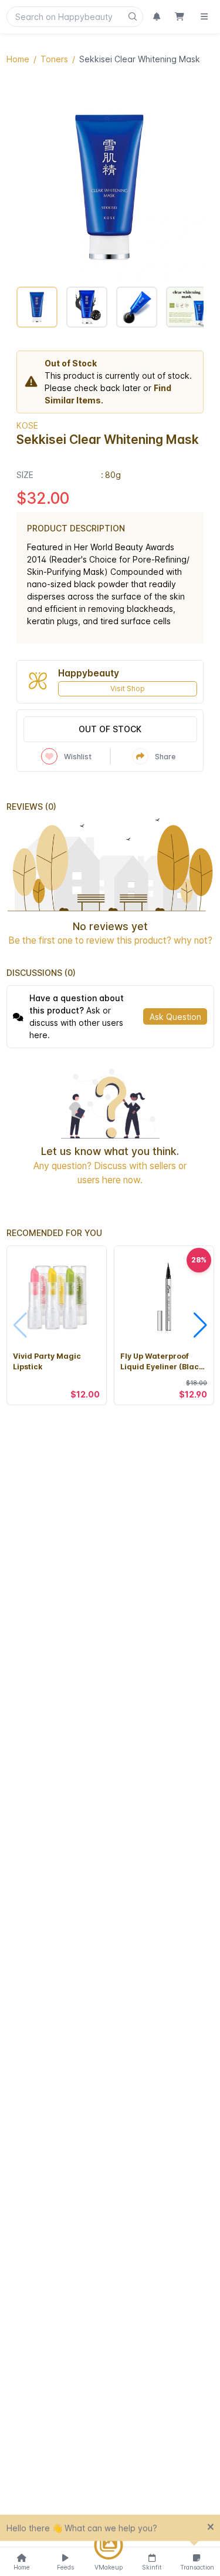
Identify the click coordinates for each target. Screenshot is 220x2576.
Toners (54, 59)
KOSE (27, 425)
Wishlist (78, 757)
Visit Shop (128, 688)
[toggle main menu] (204, 17)
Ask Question (175, 1017)
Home (18, 59)
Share (165, 757)
